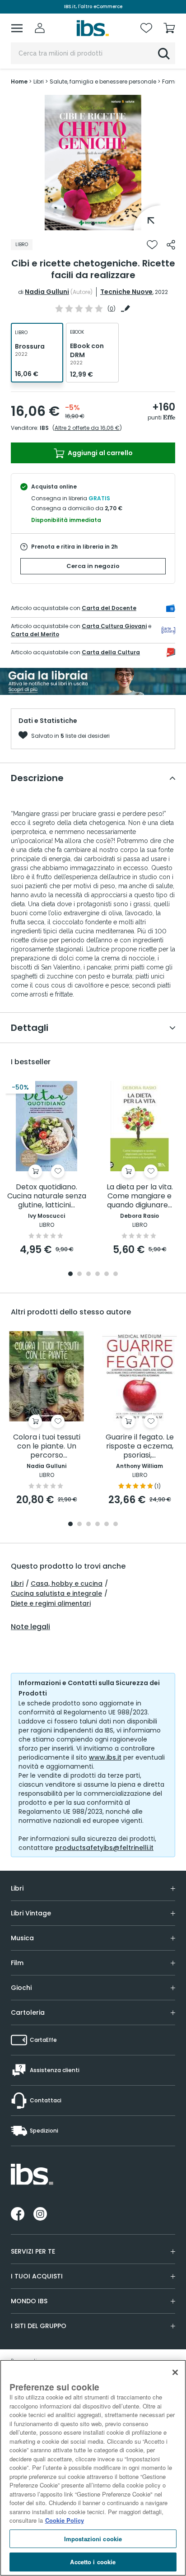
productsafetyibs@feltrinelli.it (104, 1848)
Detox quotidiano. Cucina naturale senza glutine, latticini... (47, 1196)
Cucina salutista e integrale (56, 1593)
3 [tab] (88, 1274)
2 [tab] (79, 1274)
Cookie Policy (65, 2520)
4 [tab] (98, 1274)
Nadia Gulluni (47, 292)
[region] (93, 2468)
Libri (17, 1584)
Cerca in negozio (93, 566)
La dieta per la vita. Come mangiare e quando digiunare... (140, 1196)
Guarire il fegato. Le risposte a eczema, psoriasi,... (140, 1446)
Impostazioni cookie (93, 2539)
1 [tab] (93, 224)
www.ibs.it (105, 1757)
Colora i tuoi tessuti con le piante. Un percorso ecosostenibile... (47, 1446)
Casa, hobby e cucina (67, 1584)
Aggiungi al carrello (100, 453)
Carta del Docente (109, 608)
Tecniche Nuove (126, 292)
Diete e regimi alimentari (51, 1603)
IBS (44, 428)
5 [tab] (107, 1274)
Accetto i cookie (93, 2562)
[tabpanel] (93, 163)
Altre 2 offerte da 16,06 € (87, 428)
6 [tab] (116, 1274)
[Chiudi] (175, 2372)
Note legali (30, 1627)
